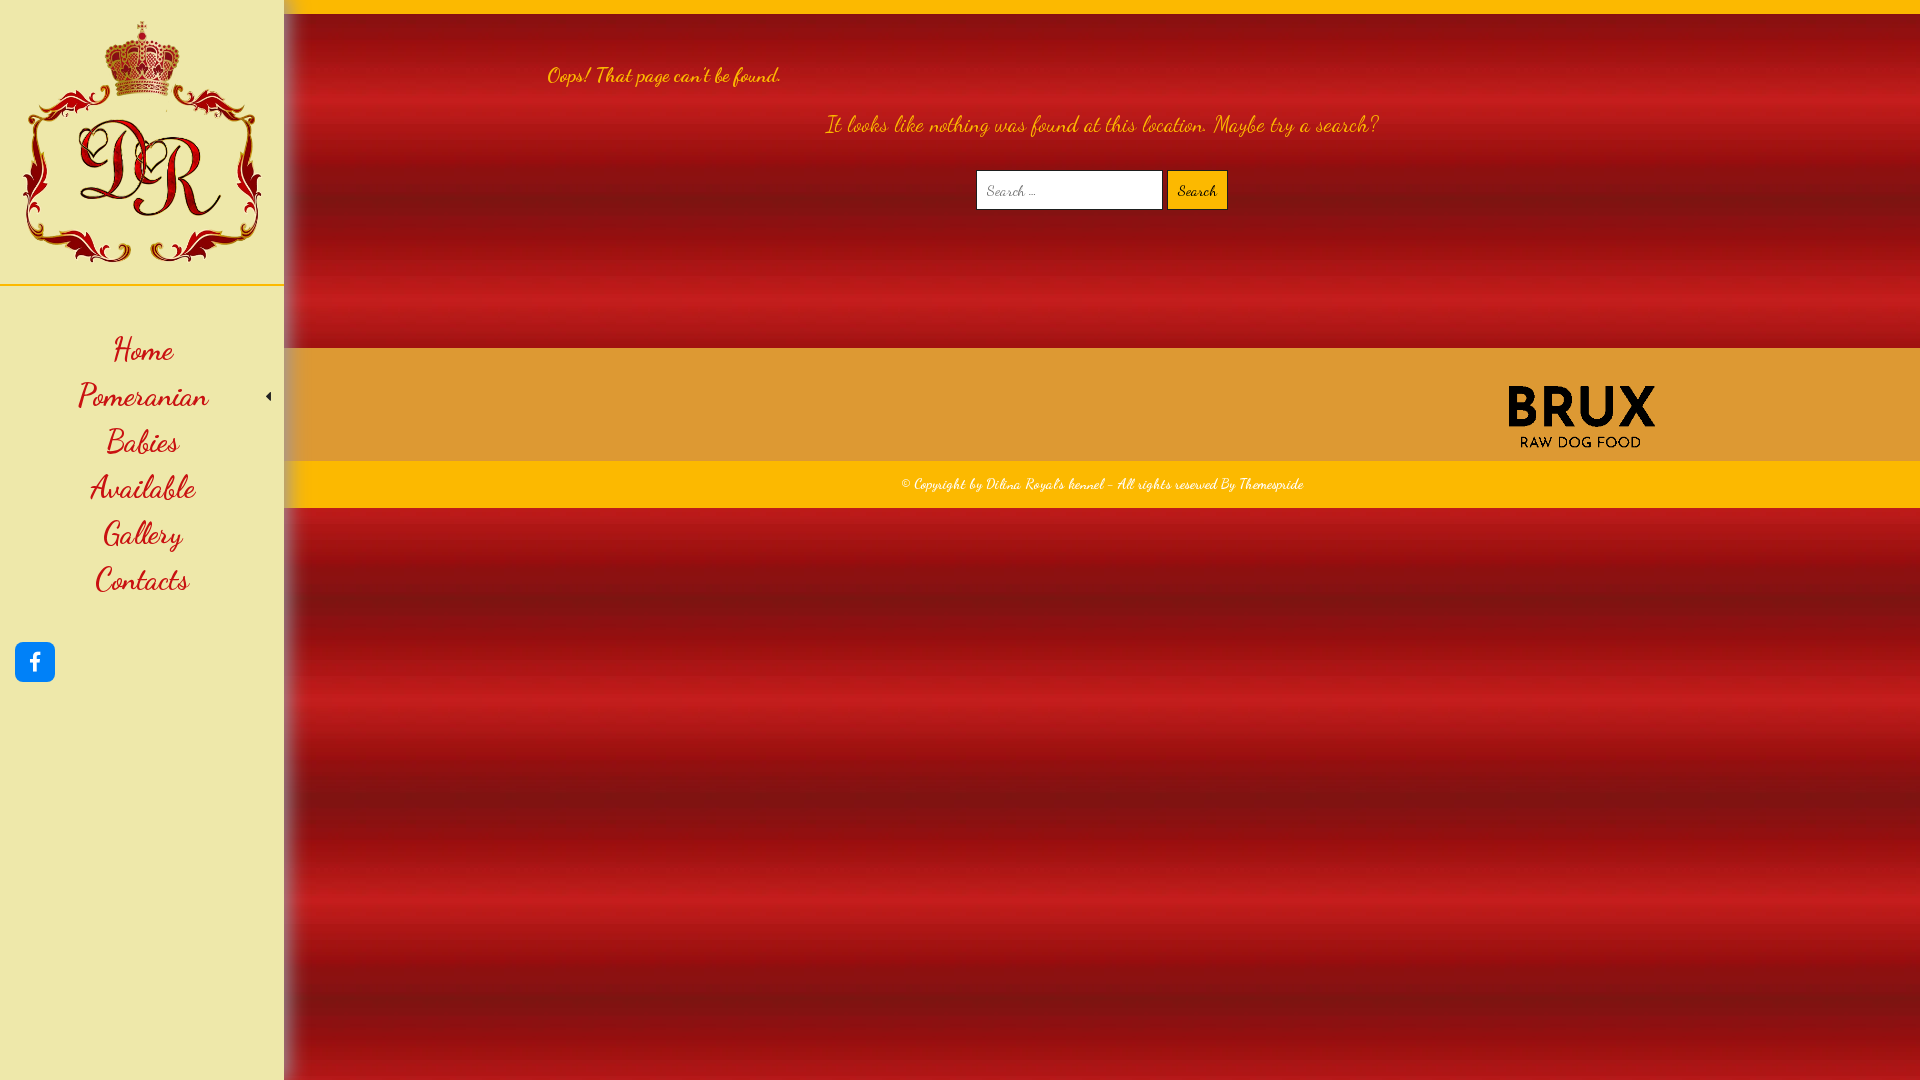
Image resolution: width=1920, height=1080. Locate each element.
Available (142, 487)
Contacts (142, 579)
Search (1197, 190)
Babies (142, 441)
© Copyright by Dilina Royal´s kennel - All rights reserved (1059, 483)
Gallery (142, 533)
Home (142, 349)
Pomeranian (142, 395)
